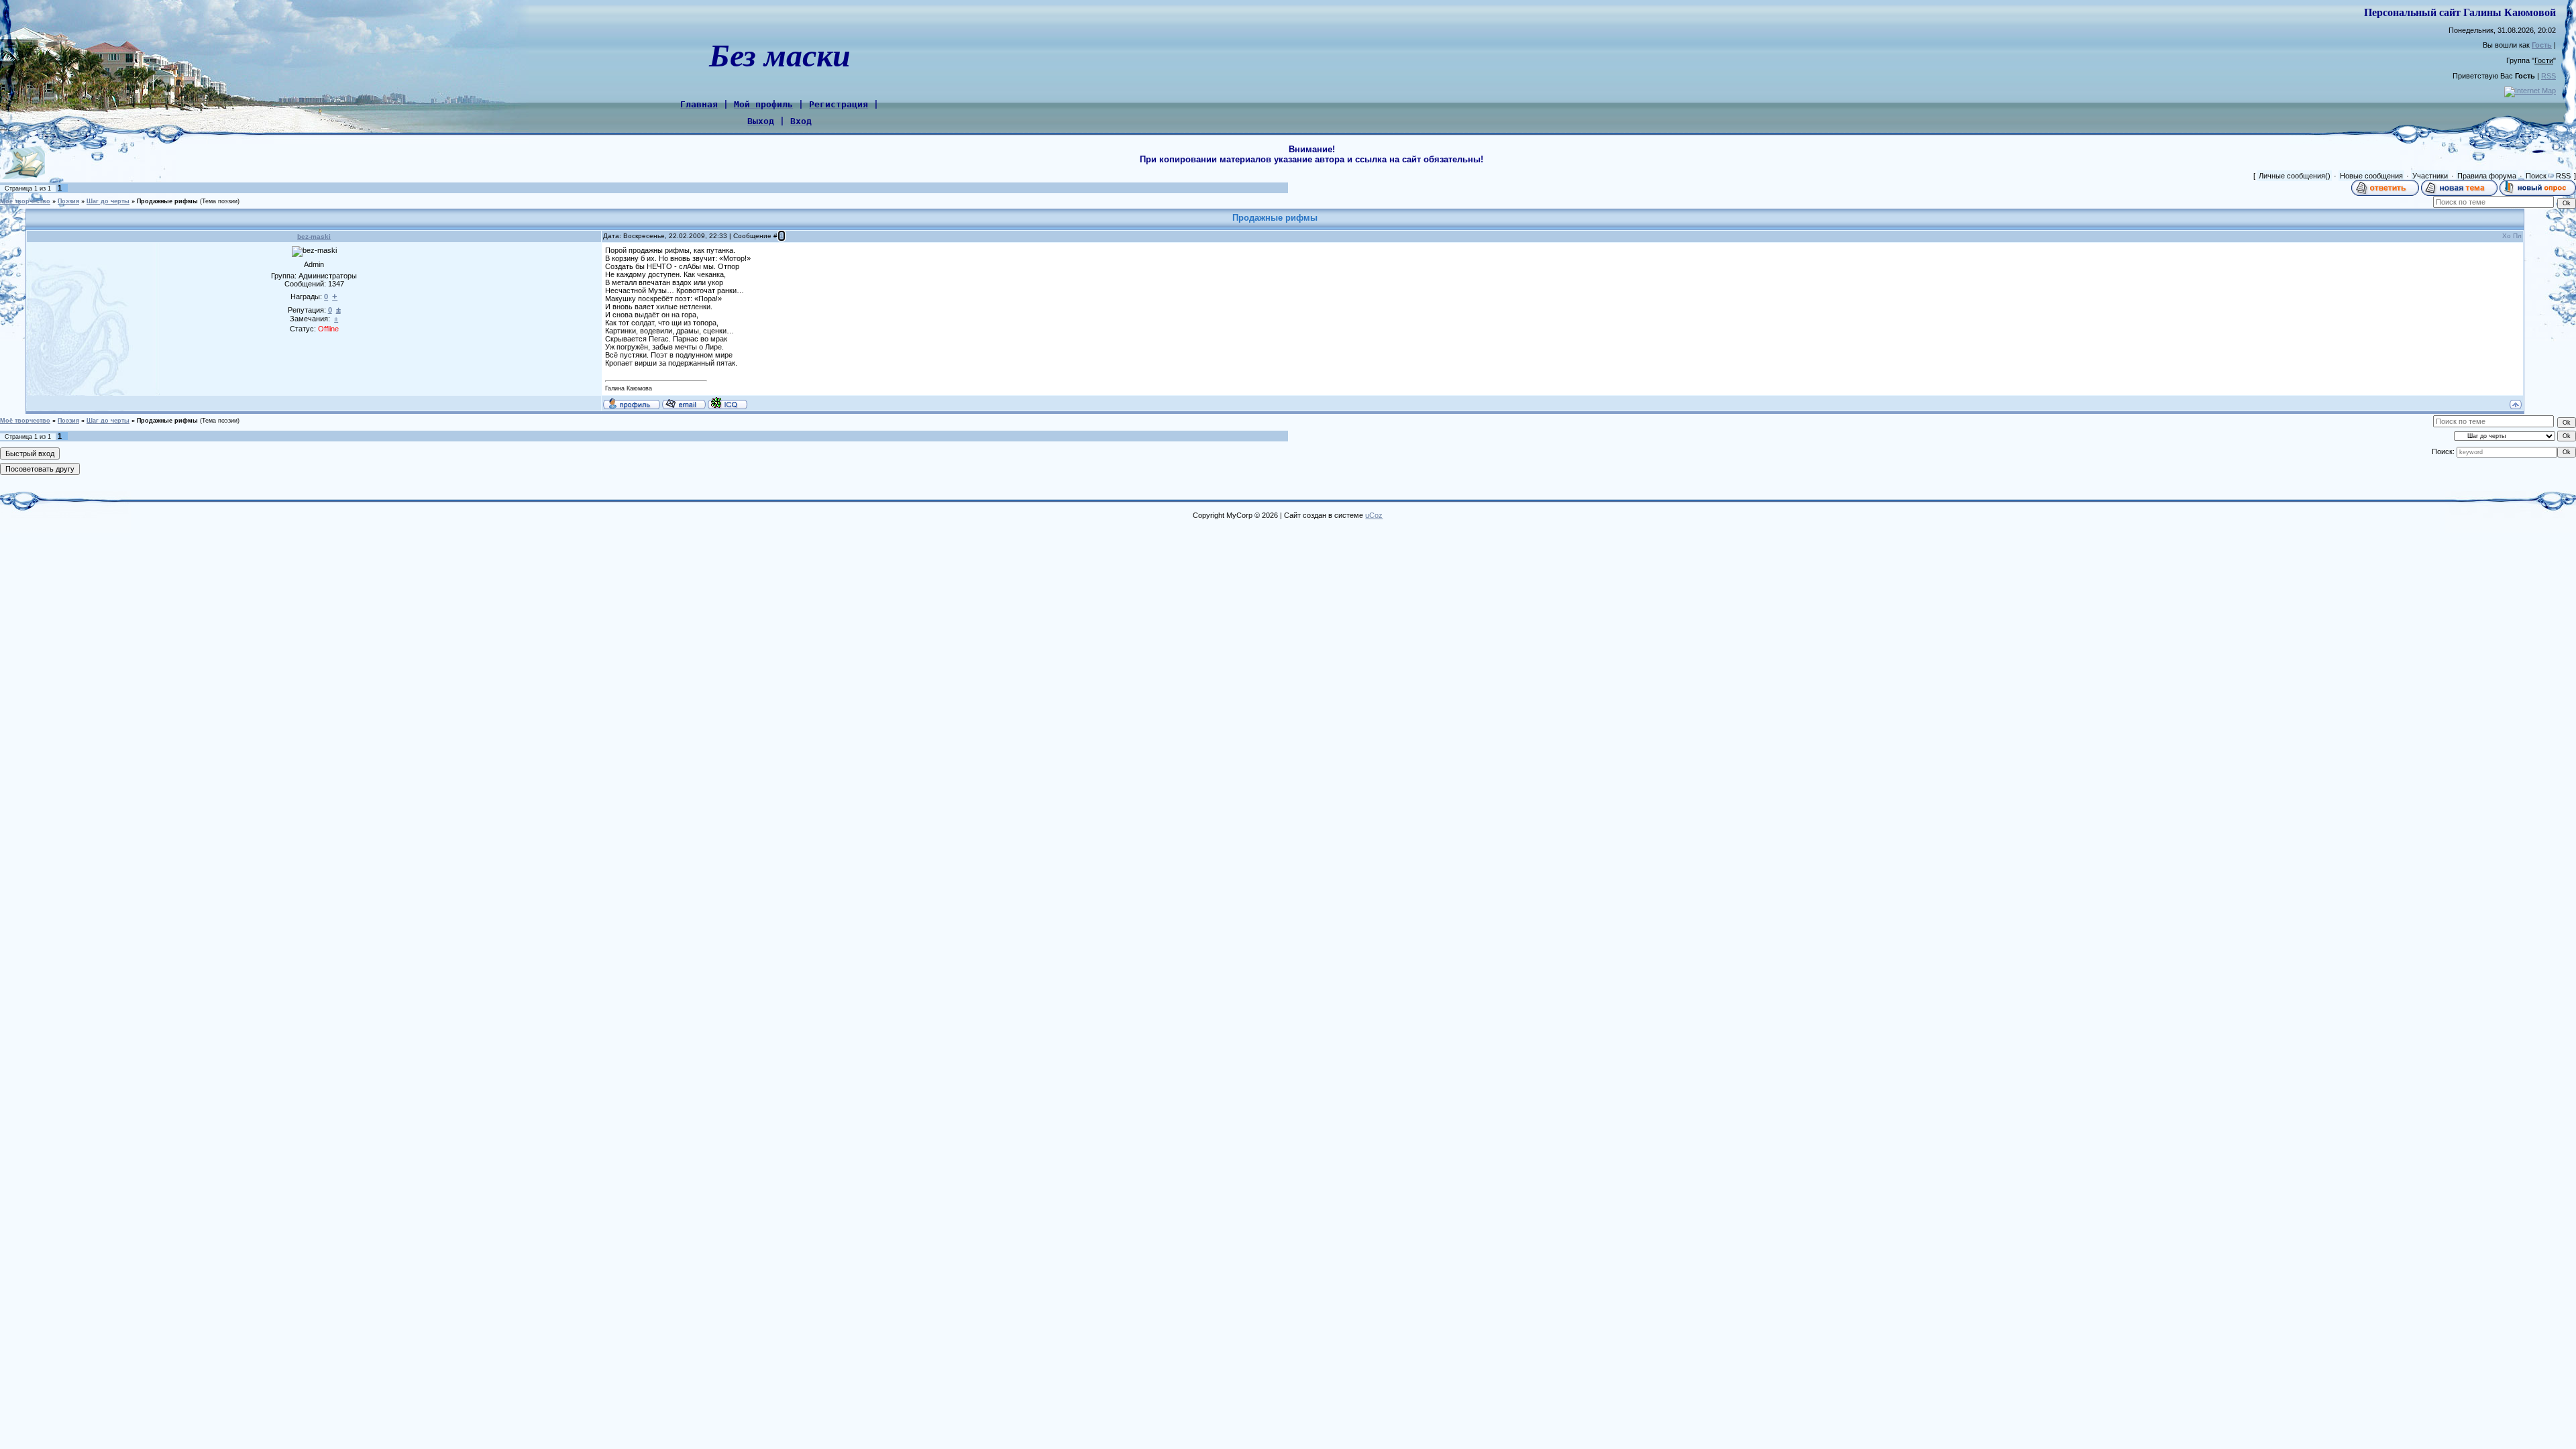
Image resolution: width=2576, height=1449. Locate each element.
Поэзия (68, 201)
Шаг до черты (108, 201)
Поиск (2536, 176)
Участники (2430, 176)
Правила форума (2487, 176)
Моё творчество (25, 201)
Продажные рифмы (167, 201)
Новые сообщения (2371, 176)
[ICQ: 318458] (728, 403)
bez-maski (314, 236)
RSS (2548, 76)
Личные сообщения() (2295, 176)
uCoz (1374, 515)
